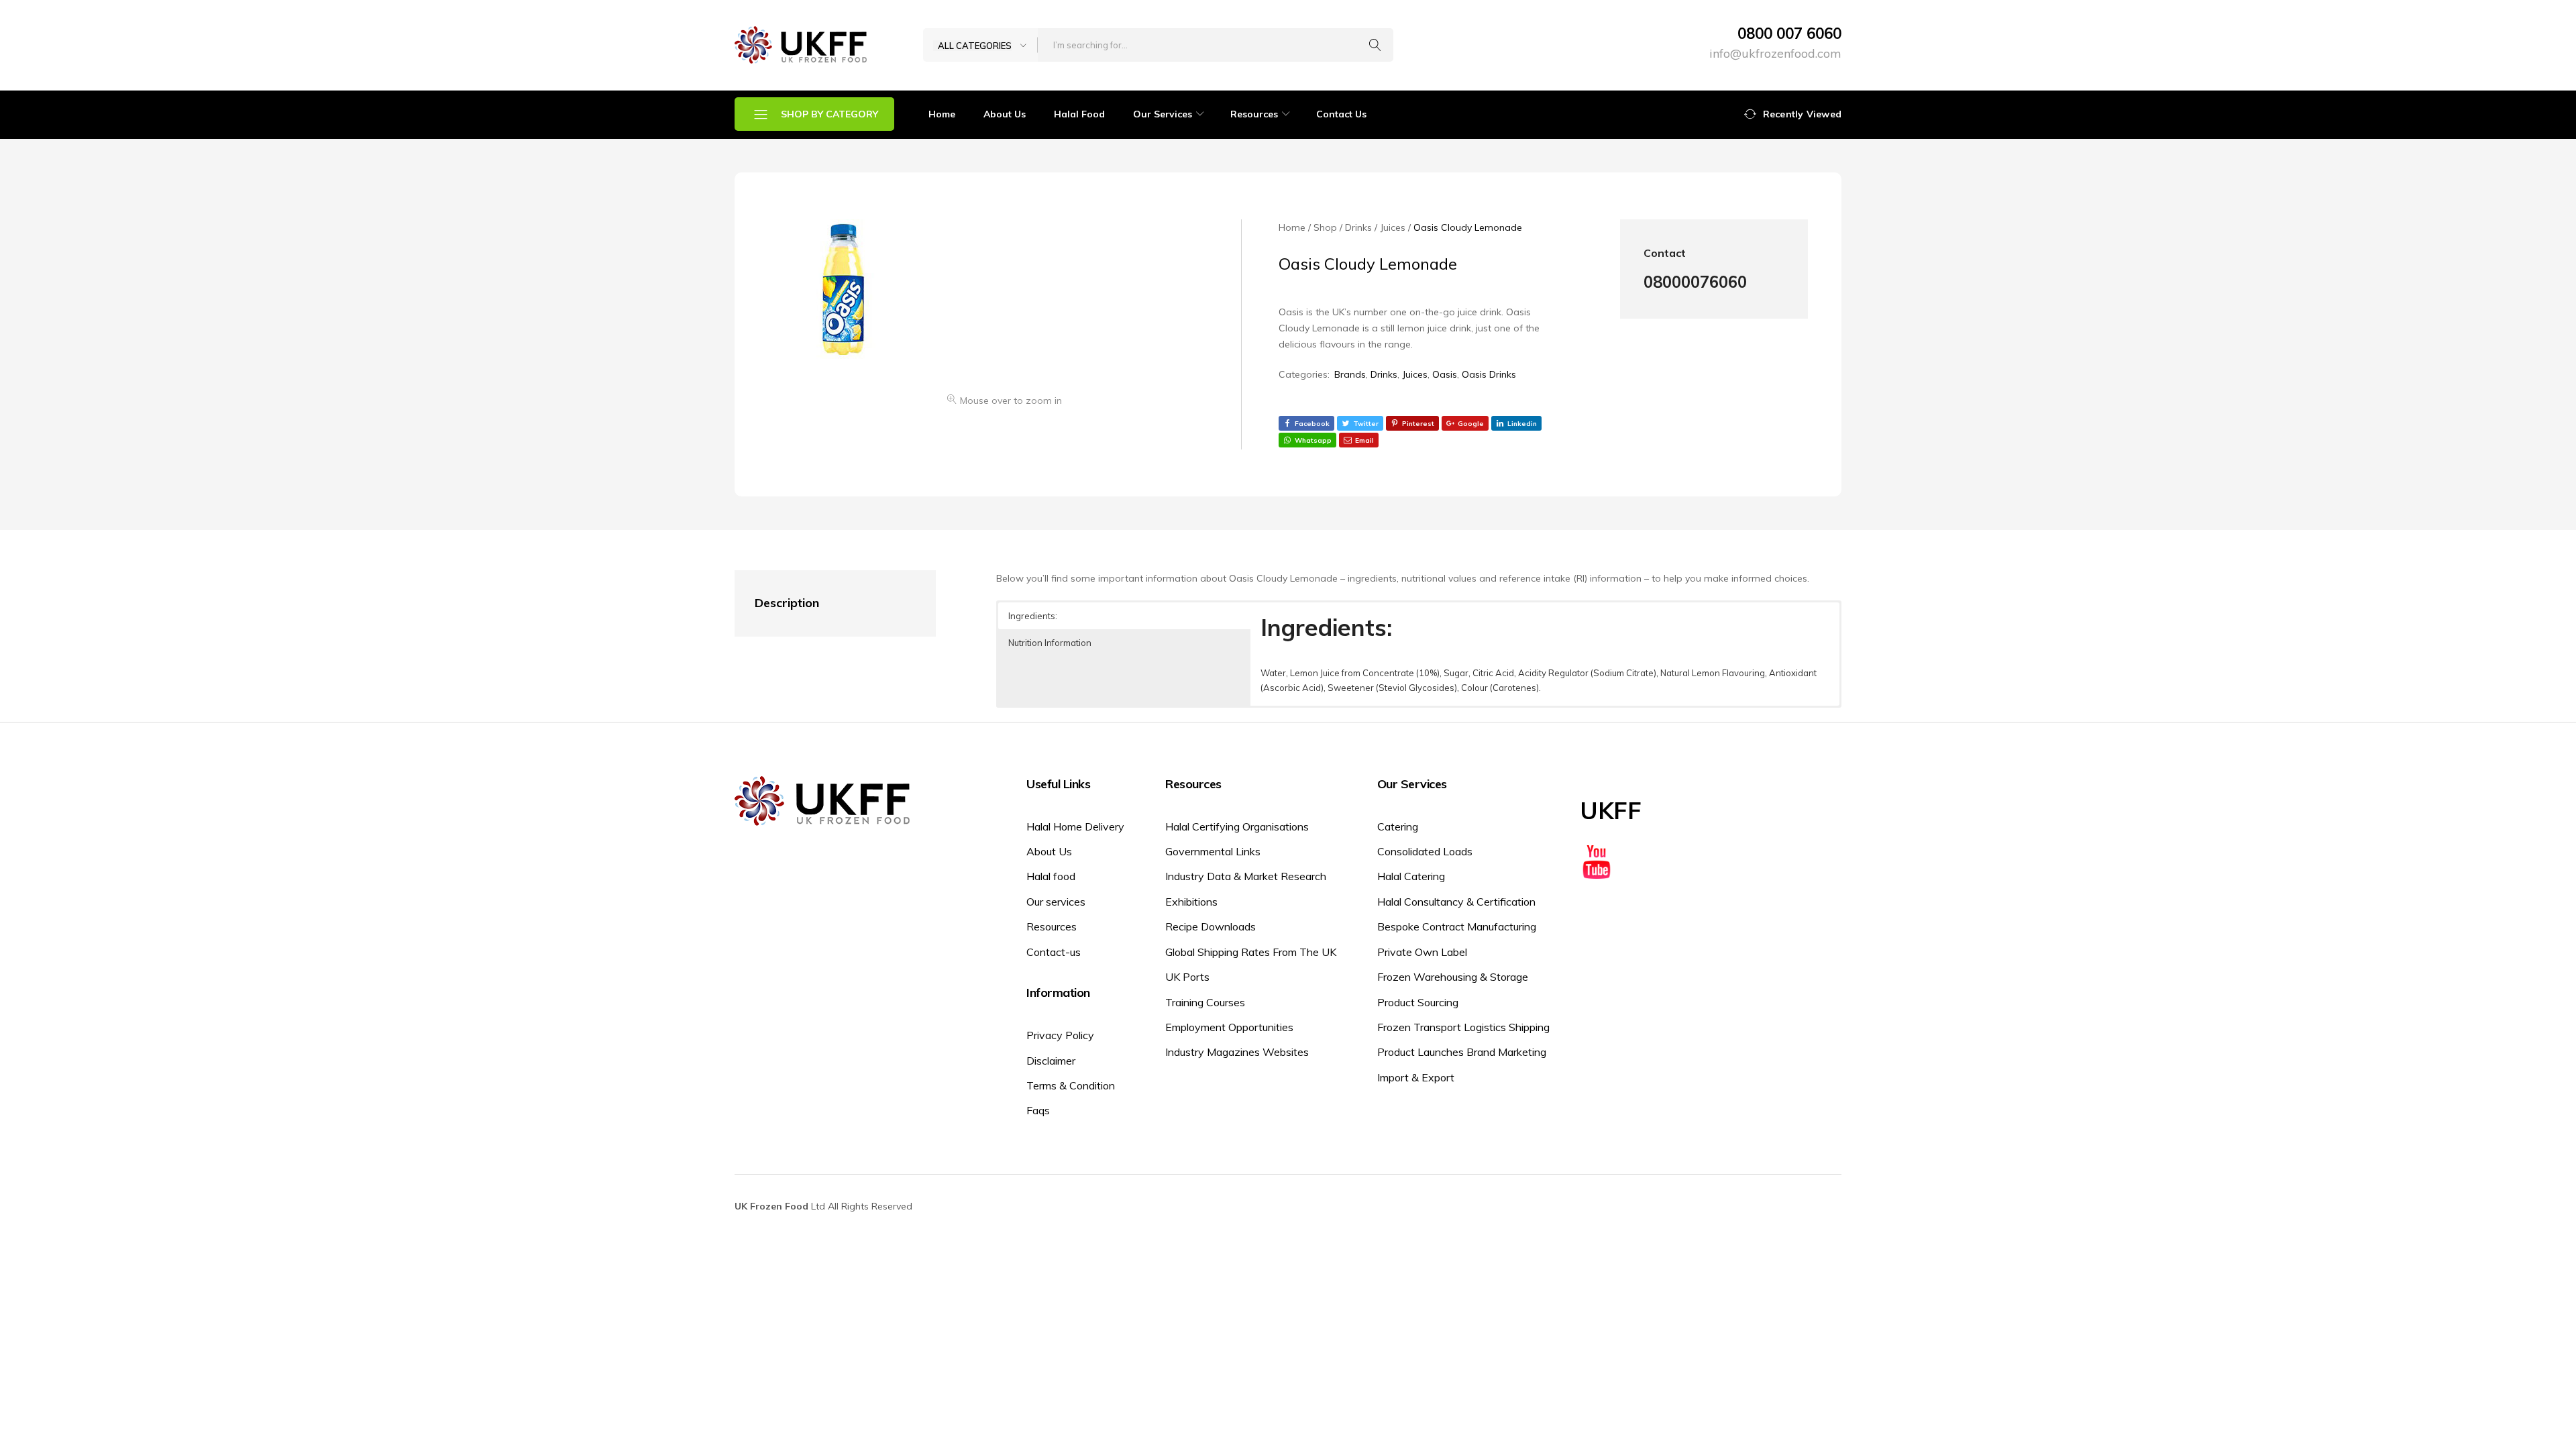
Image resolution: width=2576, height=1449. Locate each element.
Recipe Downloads (1211, 926)
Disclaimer (1051, 1061)
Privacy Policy (1060, 1035)
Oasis (1445, 374)
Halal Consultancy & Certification (1456, 902)
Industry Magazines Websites (1237, 1052)
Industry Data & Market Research (1246, 876)
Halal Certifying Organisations (1237, 826)
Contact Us (1341, 114)
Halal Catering (1411, 876)
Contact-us (1054, 952)
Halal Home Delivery (1075, 826)
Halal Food (1079, 114)
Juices (1415, 374)
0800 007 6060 (1789, 34)
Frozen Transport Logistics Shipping (1463, 1027)
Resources (1052, 926)
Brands (1350, 374)
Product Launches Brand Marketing (1462, 1052)
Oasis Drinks (1489, 374)
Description (787, 603)
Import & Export (1416, 1077)
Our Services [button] (1163, 114)
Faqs (1038, 1110)
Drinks (1384, 374)
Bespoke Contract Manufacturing (1457, 926)
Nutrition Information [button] (1050, 643)
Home (942, 114)
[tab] (822, 603)
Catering (1398, 826)
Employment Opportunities (1229, 1027)
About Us (1005, 114)
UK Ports (1187, 977)
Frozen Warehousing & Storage (1453, 977)
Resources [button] (1254, 114)
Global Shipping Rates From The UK (1251, 952)
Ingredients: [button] (1033, 616)
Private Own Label (1422, 952)
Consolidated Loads (1425, 851)
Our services (1056, 902)
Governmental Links (1213, 851)
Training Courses (1205, 1002)
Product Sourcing (1418, 1002)
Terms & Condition (1071, 1085)
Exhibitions (1191, 902)
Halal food (1051, 876)
